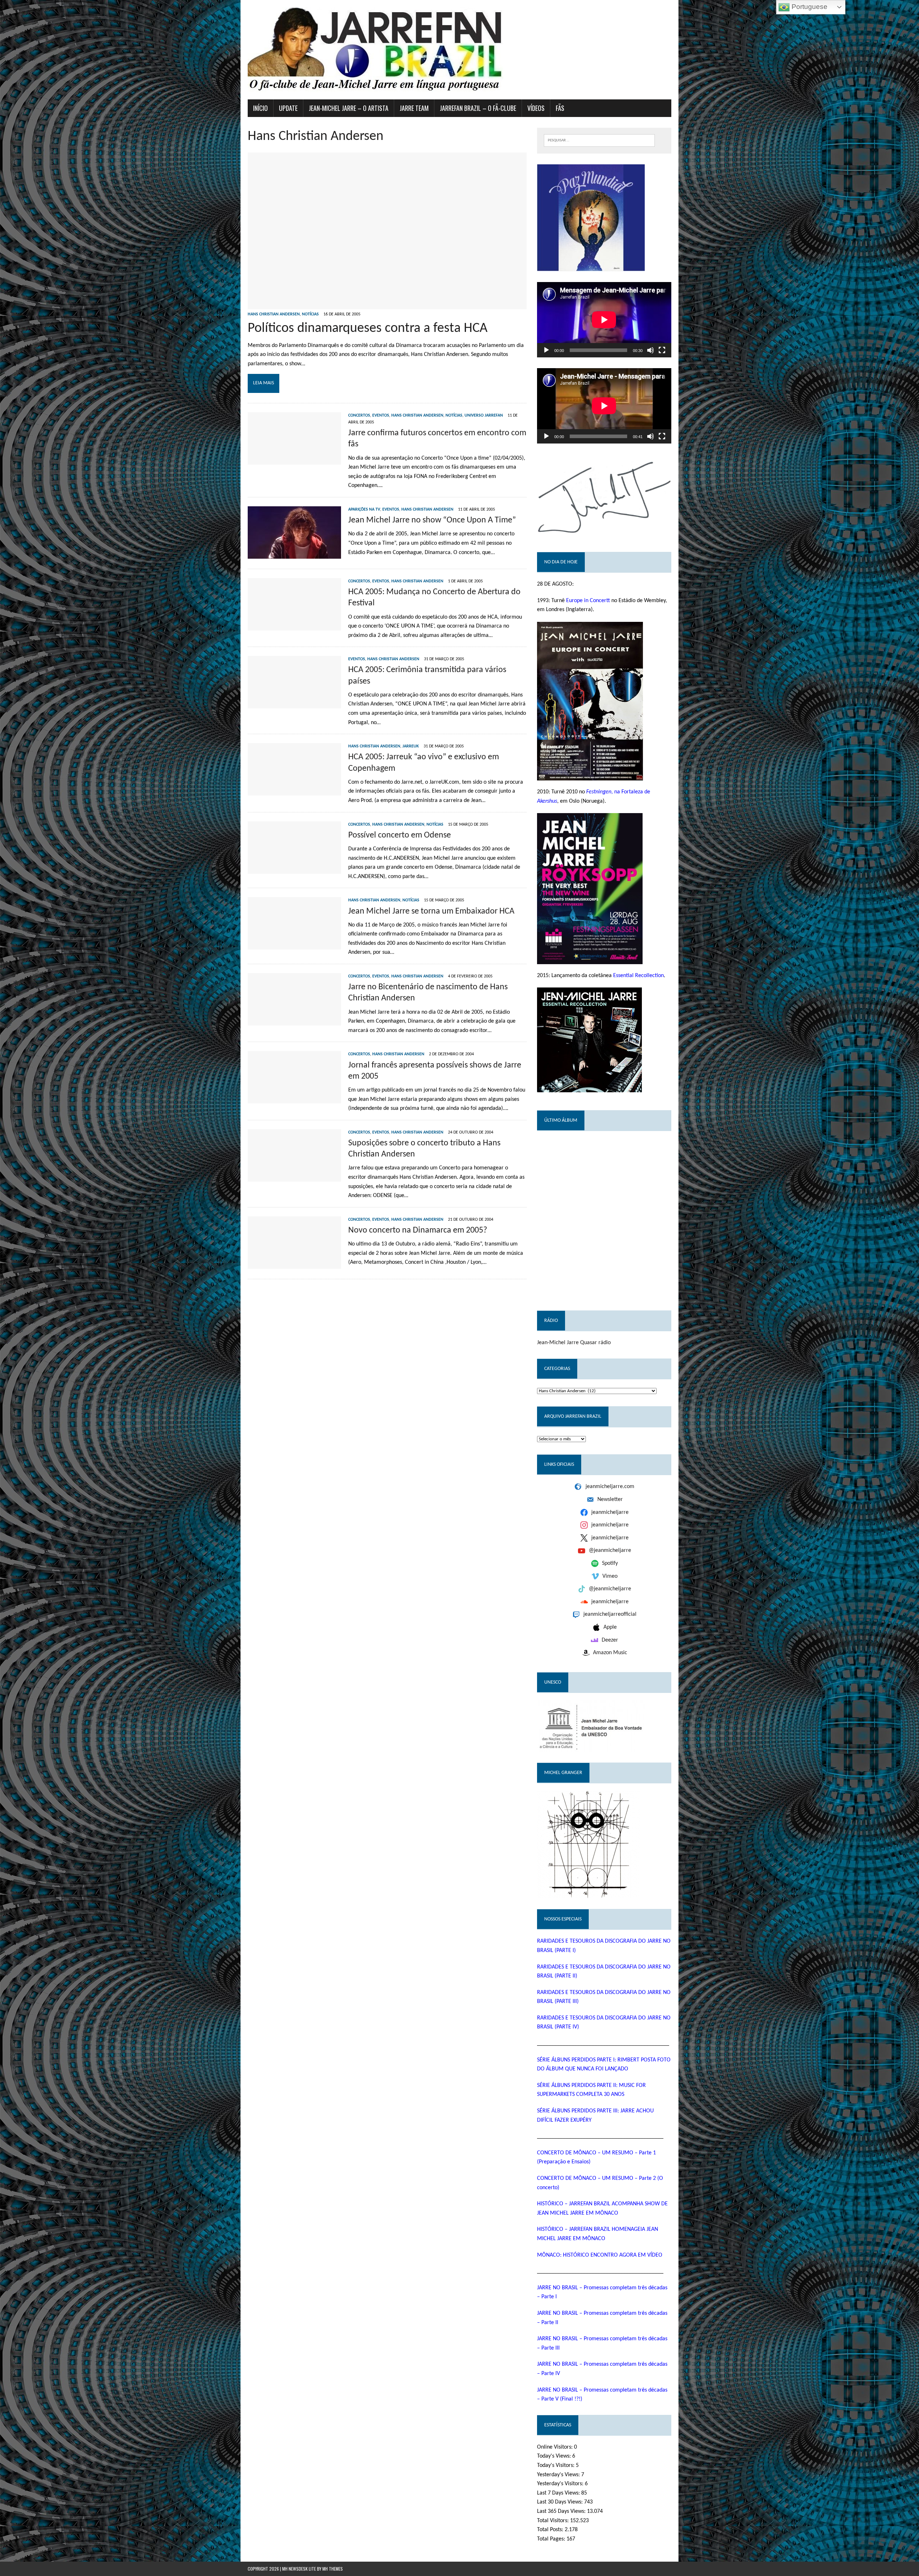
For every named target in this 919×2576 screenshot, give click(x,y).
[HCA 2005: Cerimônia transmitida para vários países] (294, 704)
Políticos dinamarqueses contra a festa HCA (368, 329)
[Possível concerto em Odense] (294, 869)
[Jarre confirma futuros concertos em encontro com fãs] (294, 460)
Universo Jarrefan (484, 416)
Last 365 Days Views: (562, 2511)
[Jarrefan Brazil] (459, 50)
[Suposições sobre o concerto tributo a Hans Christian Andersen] (294, 1177)
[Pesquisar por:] (599, 140)
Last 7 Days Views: (559, 2493)
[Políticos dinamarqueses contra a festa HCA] (387, 304)
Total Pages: (552, 2539)
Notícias (310, 314)
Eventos (381, 416)
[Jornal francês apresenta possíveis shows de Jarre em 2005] (294, 1099)
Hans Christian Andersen (274, 314)
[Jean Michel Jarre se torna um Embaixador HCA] (294, 945)
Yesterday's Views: (559, 2475)
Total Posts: (551, 2530)
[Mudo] (650, 350)
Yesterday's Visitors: (561, 2484)
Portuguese (809, 7)
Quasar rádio (595, 1343)
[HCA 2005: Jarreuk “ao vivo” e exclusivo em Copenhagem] (294, 791)
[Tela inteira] (662, 350)
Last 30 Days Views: (561, 2502)
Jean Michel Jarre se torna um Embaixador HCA (431, 911)
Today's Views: (555, 2456)
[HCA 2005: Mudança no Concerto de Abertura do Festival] (294, 625)
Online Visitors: (556, 2447)
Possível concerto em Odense (400, 835)
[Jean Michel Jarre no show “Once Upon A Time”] (294, 554)
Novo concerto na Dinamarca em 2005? (418, 1230)
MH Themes (333, 2569)
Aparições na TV (364, 510)
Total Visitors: (554, 2521)
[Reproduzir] (546, 350)
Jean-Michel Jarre (558, 1343)
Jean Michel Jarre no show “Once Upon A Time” (432, 520)
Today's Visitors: (556, 2465)
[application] (604, 320)
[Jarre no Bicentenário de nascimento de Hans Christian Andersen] (294, 1020)
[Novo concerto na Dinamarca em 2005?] (294, 1264)
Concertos (359, 416)
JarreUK (411, 746)
